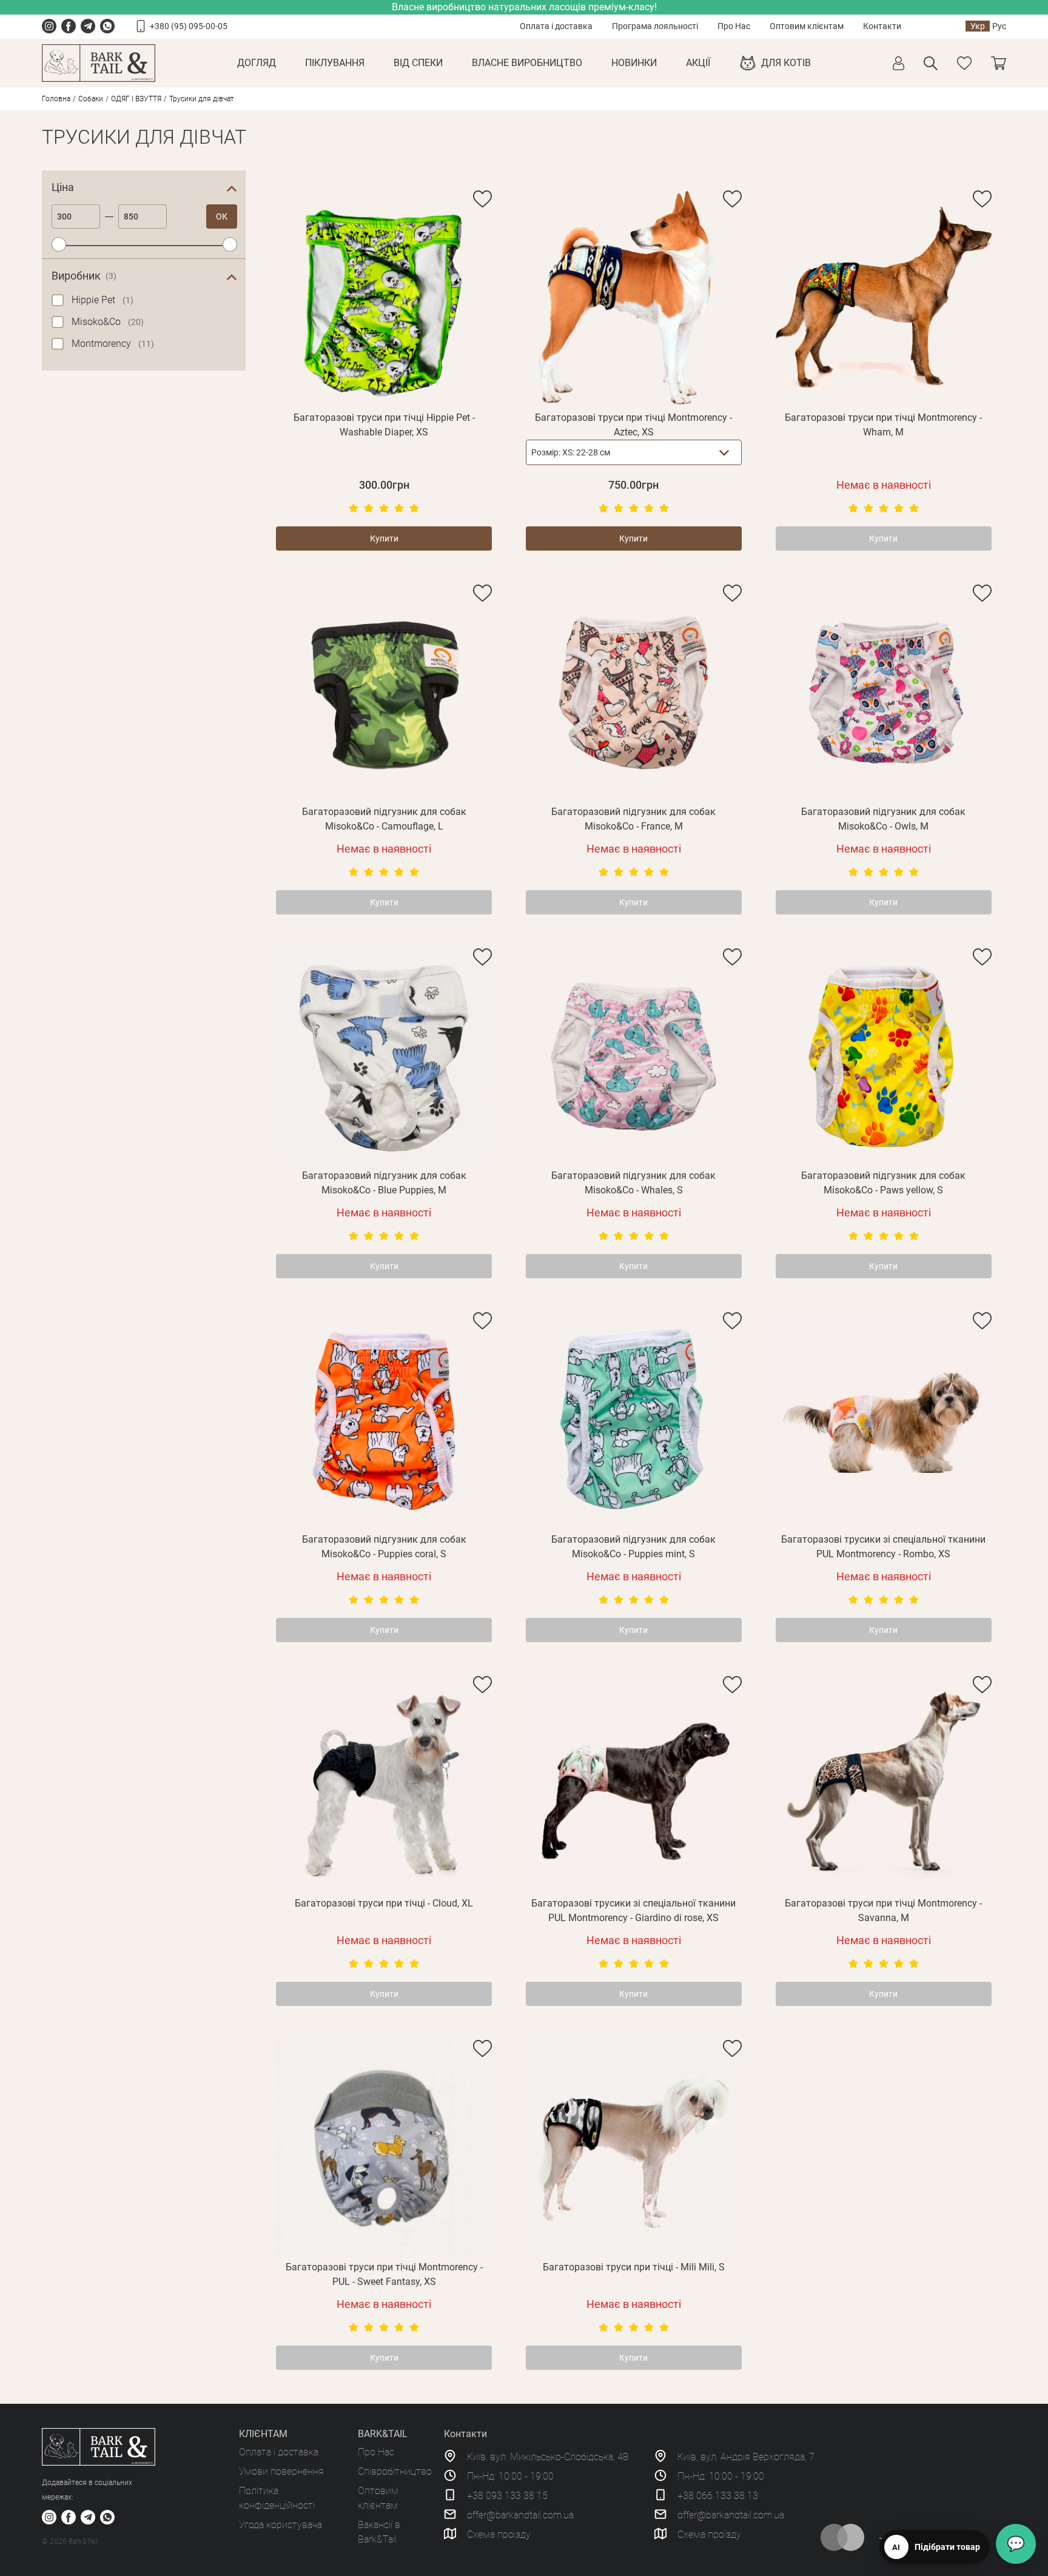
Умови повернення (281, 2471)
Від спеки (418, 63)
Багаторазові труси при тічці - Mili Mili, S (634, 2267)
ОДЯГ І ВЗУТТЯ (136, 99)
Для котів (786, 63)
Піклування (335, 63)
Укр (978, 26)
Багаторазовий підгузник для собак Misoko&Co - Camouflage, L (384, 819)
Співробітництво (395, 2471)
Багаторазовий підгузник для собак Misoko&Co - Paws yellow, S (883, 1183)
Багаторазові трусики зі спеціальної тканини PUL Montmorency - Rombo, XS (883, 1547)
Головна (56, 99)
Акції (698, 63)
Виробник (84, 276)
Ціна (63, 187)
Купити (384, 538)
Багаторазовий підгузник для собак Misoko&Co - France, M (633, 819)
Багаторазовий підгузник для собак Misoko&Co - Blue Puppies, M (384, 1183)
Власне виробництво (527, 63)
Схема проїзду (499, 2534)
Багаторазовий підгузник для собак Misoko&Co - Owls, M (883, 819)
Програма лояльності (655, 26)
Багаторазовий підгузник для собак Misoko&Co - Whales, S (633, 1183)
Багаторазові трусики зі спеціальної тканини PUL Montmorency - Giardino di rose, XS (633, 1910)
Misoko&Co (108, 322)
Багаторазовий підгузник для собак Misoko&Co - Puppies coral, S (384, 1547)
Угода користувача (280, 2525)
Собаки (91, 99)
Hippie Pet (102, 300)
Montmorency (113, 344)
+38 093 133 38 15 (507, 2496)
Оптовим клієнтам (807, 26)
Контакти (882, 26)
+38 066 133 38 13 (718, 2496)
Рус (999, 26)
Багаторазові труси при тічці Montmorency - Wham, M (883, 425)
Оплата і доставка (556, 26)
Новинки (634, 63)
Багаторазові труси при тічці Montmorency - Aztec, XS (633, 425)
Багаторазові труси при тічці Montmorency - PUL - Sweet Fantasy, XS (384, 2274)
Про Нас (734, 26)
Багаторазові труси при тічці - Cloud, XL (384, 1903)
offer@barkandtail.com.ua (520, 2515)
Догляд (257, 63)
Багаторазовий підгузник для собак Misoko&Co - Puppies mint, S (633, 1547)
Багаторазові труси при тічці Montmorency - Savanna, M (883, 1910)
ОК (222, 216)
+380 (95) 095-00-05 (189, 26)
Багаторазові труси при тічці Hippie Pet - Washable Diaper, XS (384, 425)
